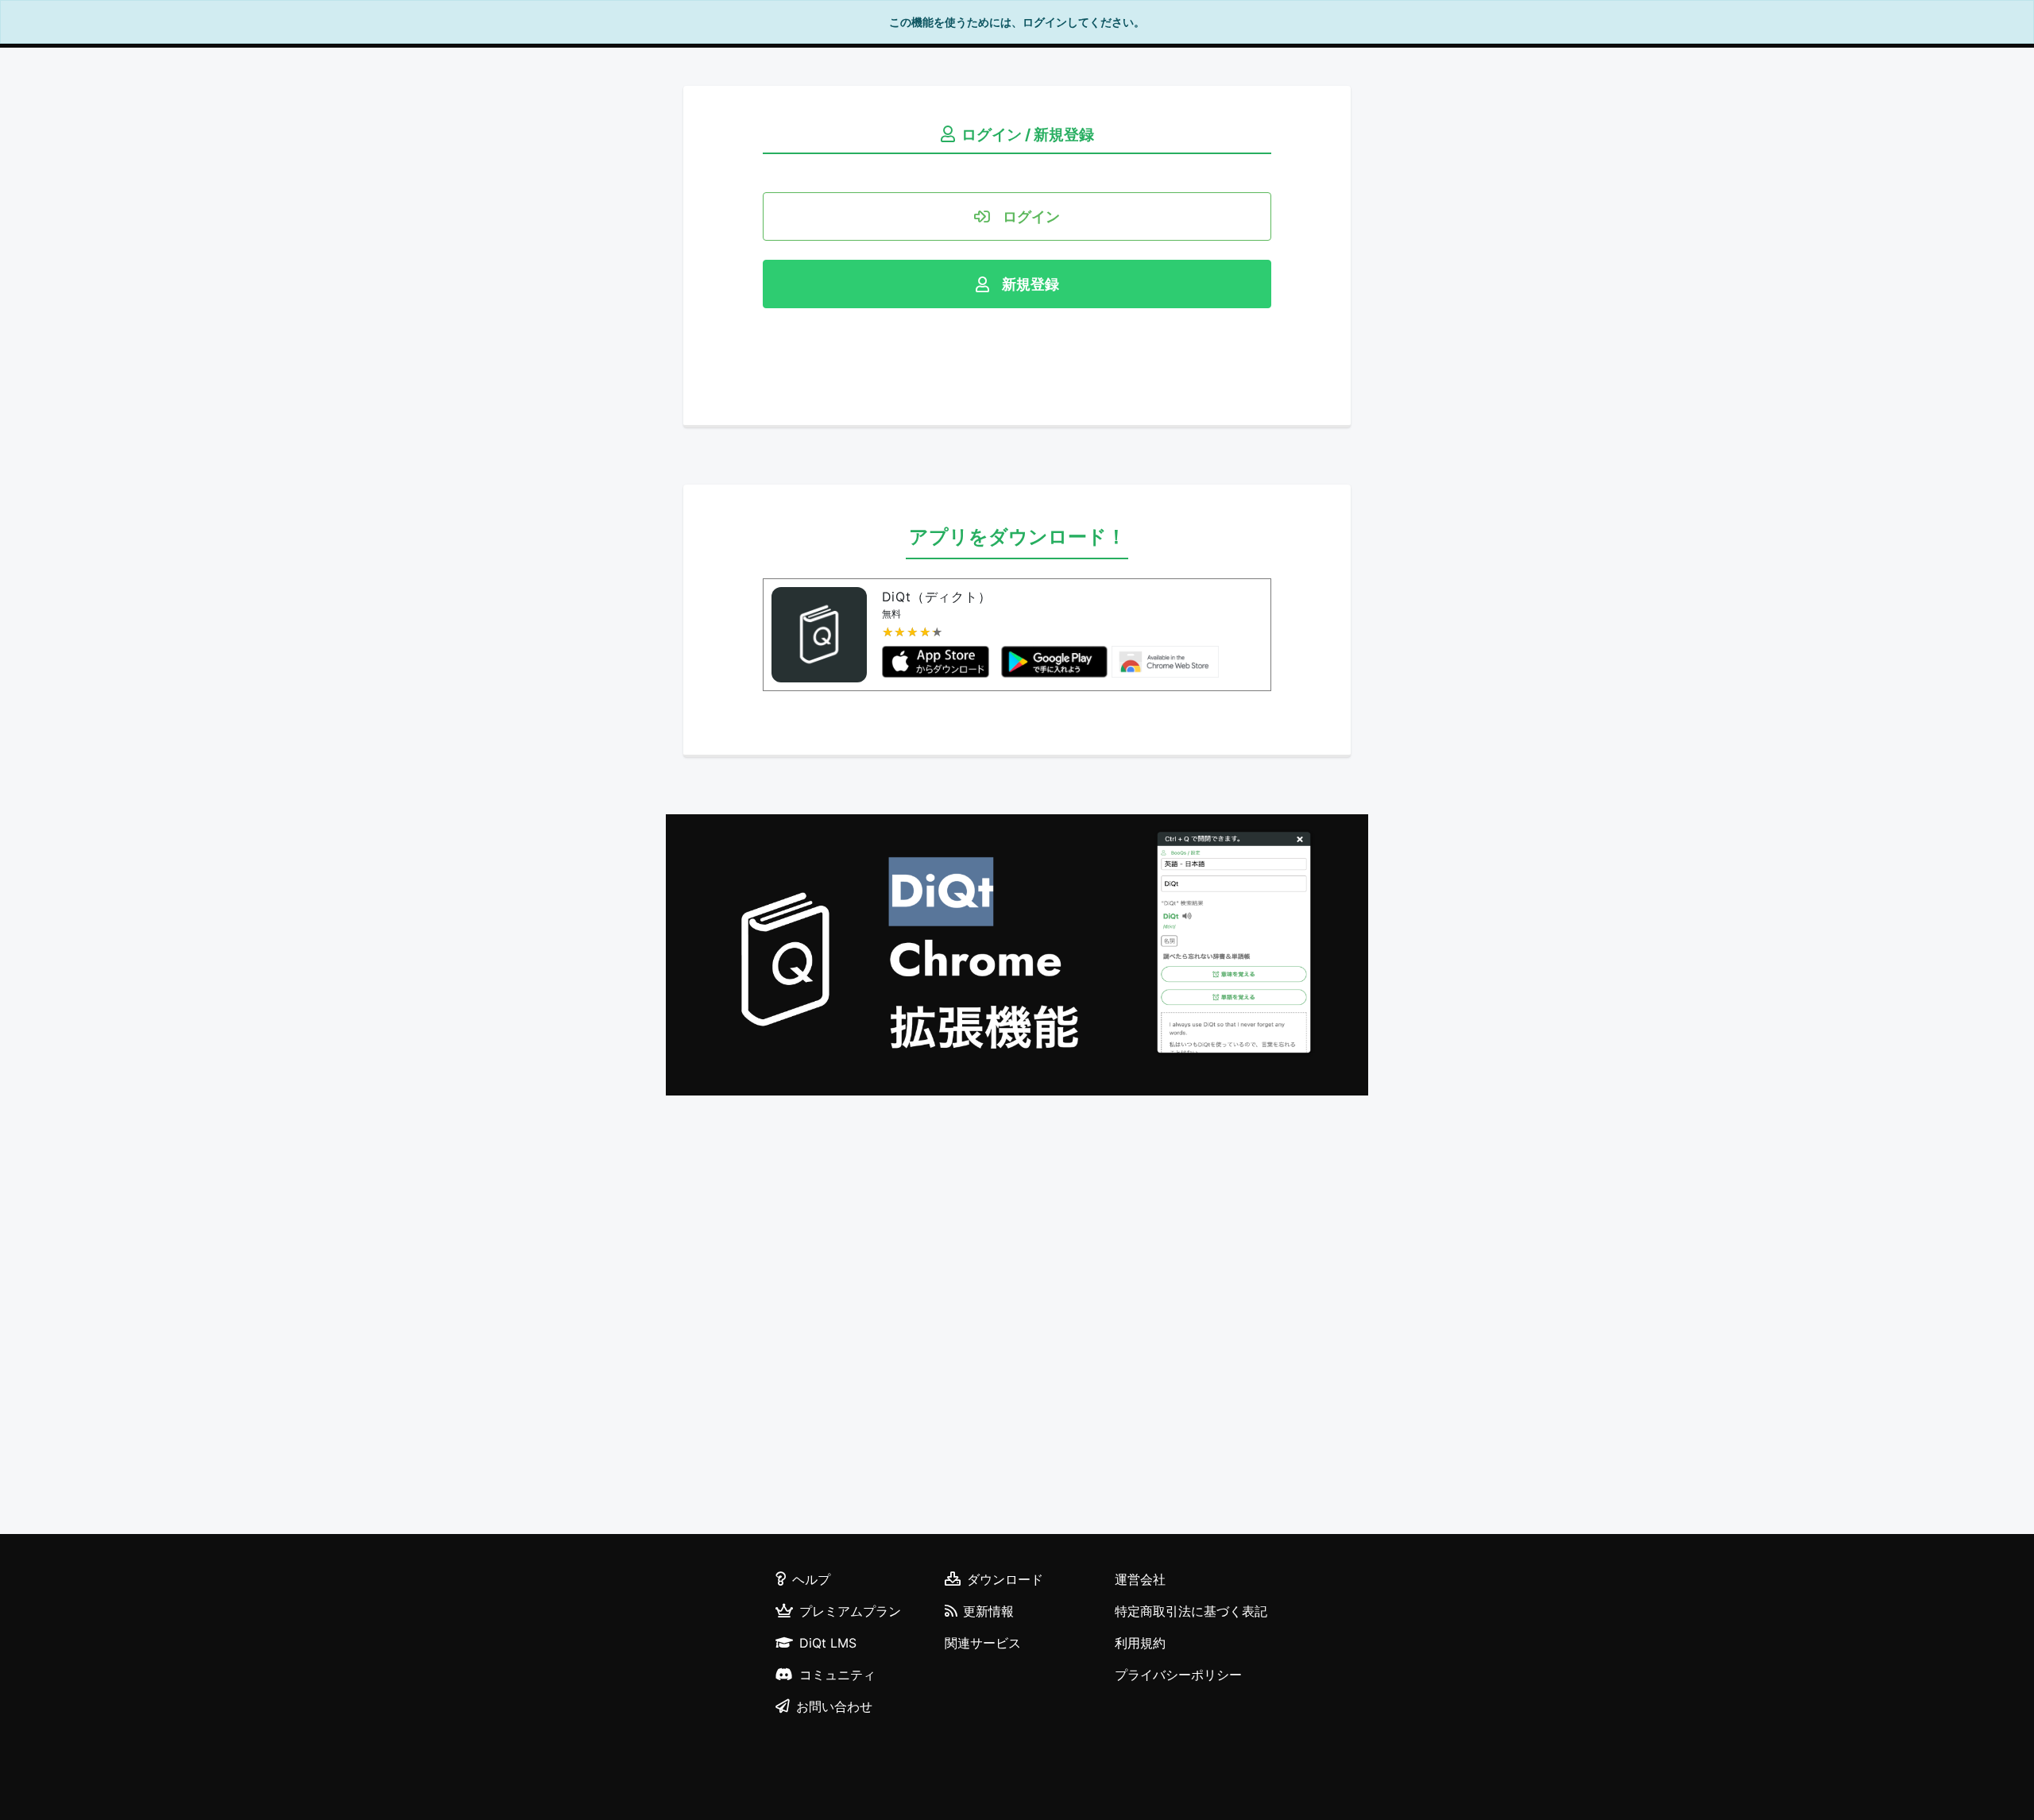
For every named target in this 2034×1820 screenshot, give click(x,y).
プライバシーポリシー (1178, 1675)
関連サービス (983, 1643)
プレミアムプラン (850, 1611)
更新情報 (988, 1611)
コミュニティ (837, 1675)
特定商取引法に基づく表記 (1191, 1611)
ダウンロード (1005, 1579)
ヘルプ (811, 1579)
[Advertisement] (1017, 1317)
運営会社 (1140, 1579)
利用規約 (1140, 1643)
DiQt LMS (828, 1643)
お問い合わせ (834, 1706)
